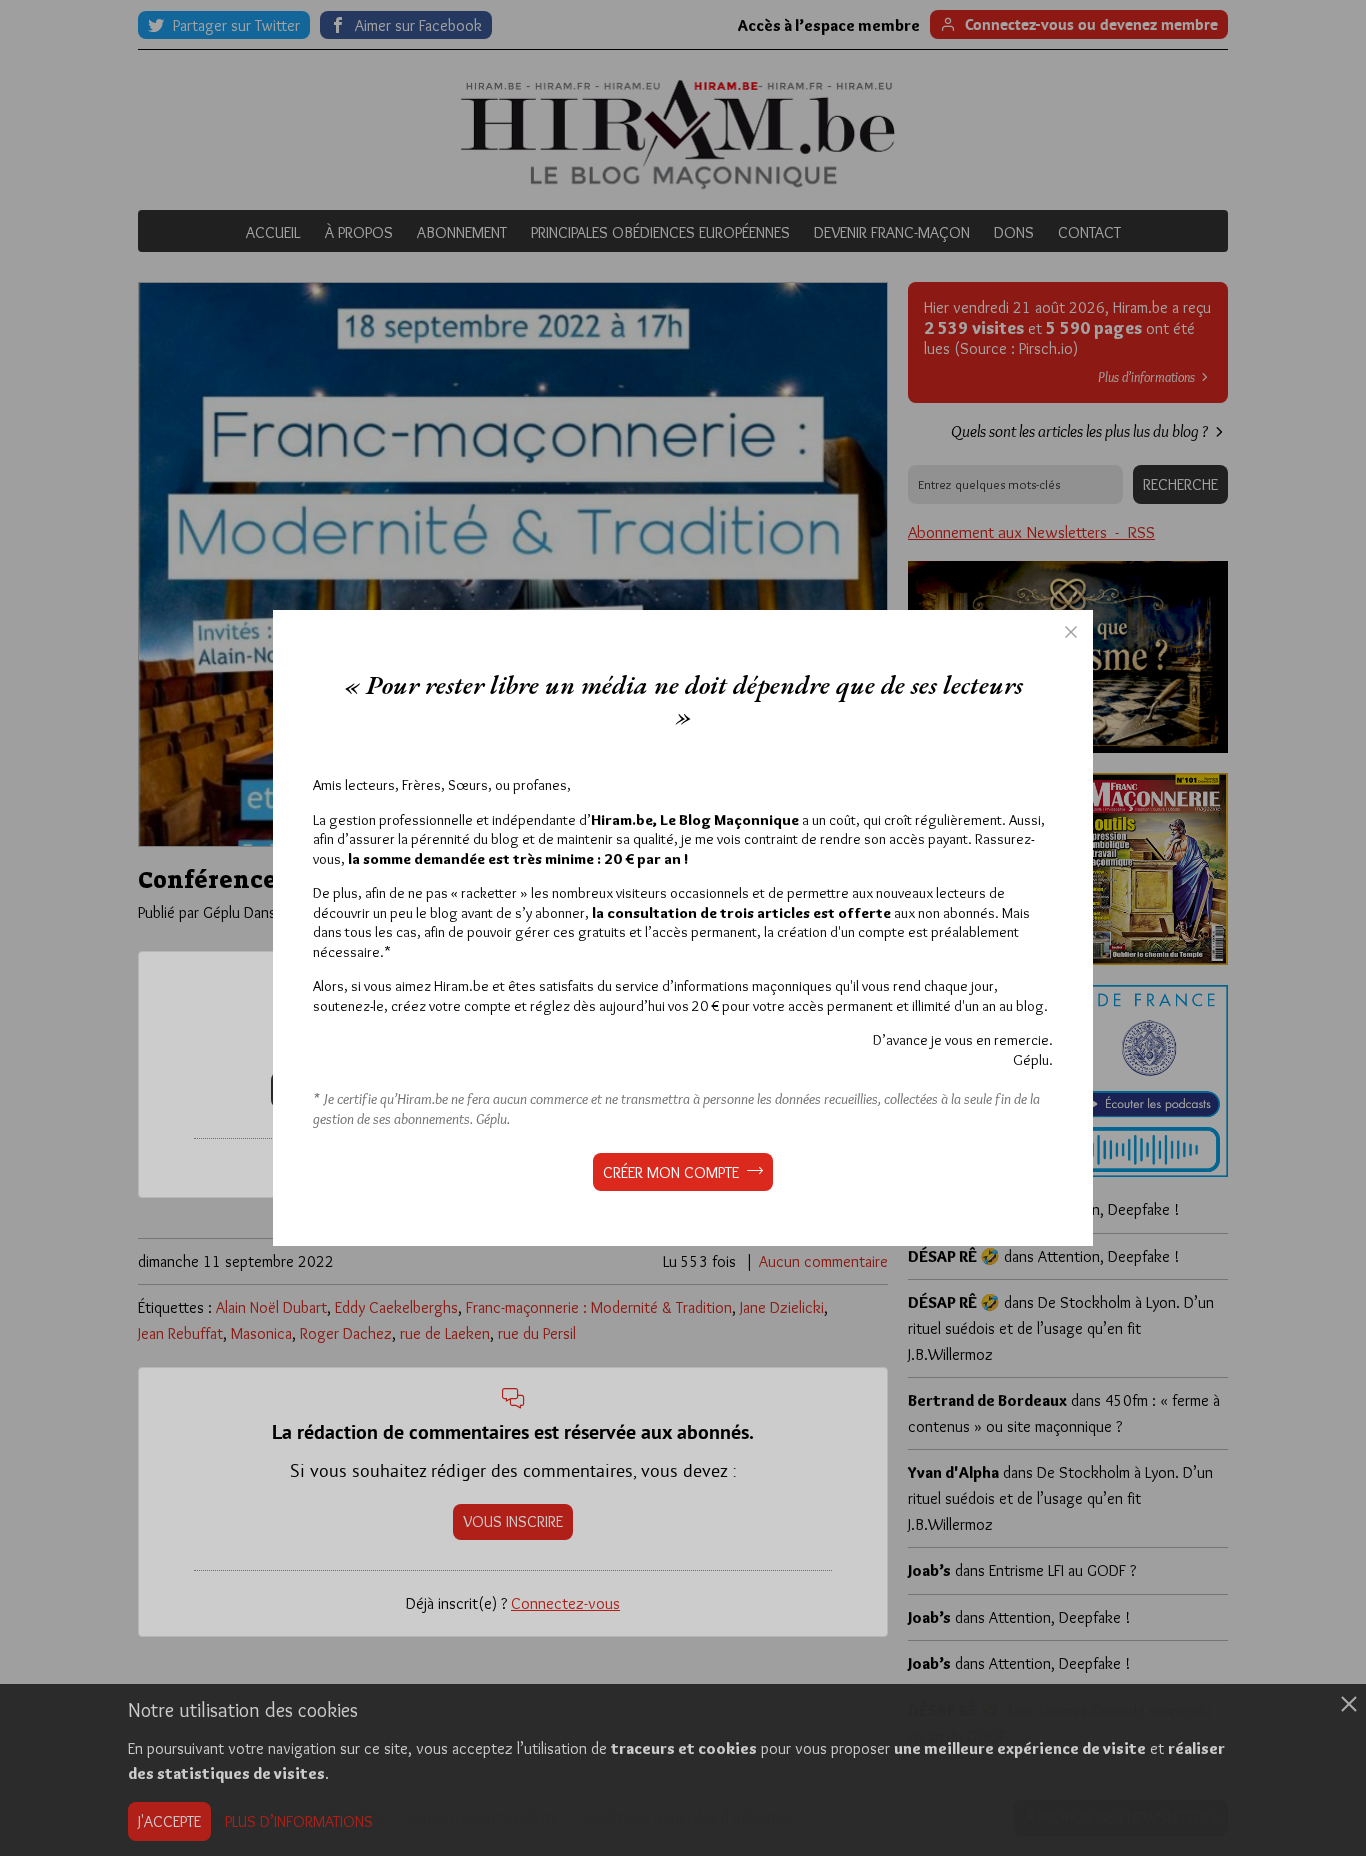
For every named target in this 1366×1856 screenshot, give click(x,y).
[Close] (1071, 632)
